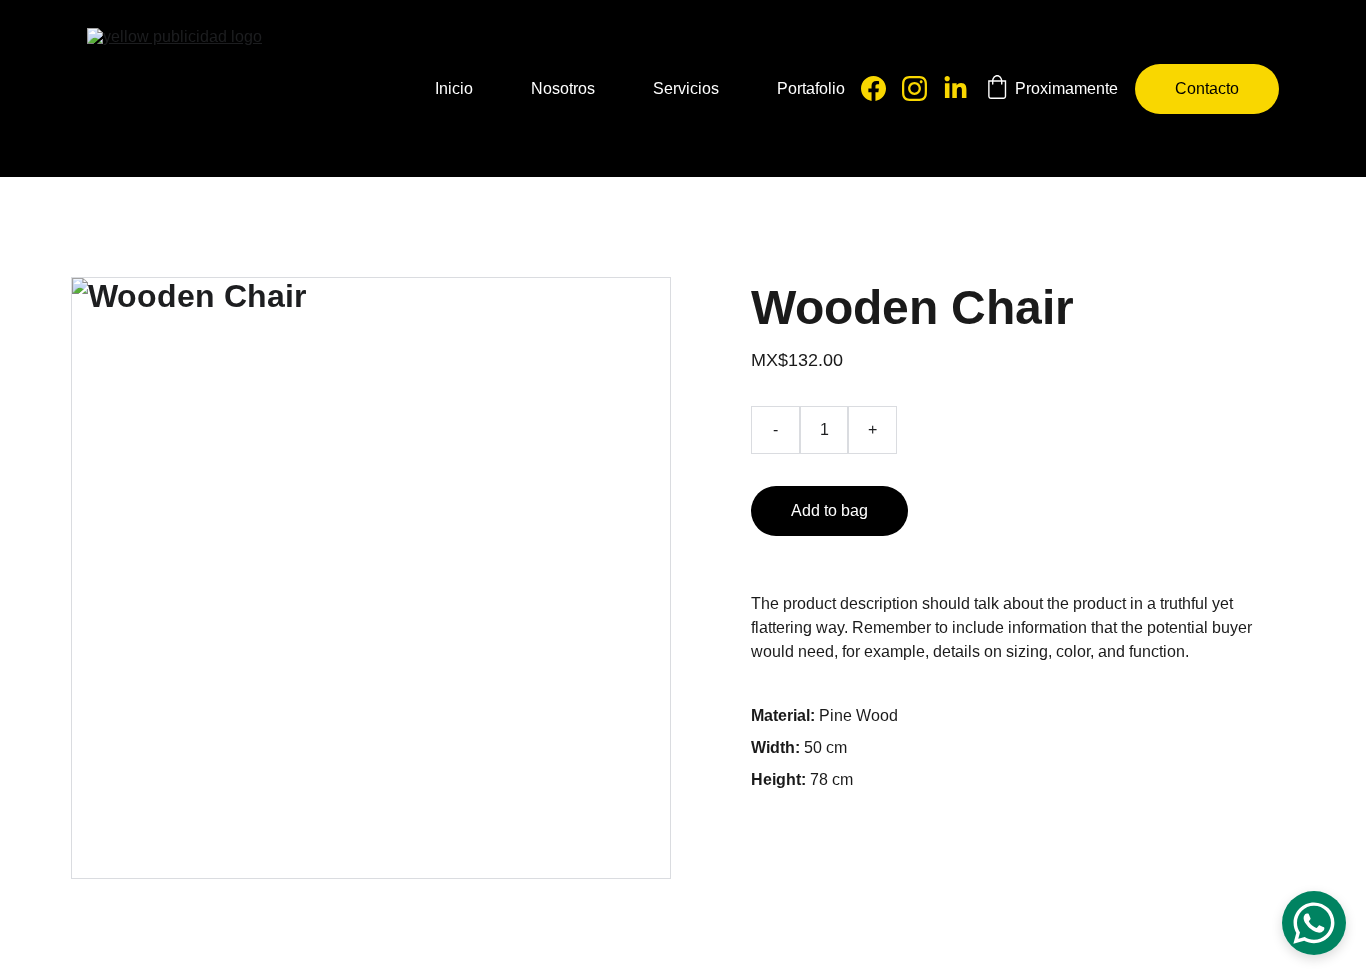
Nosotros (563, 88)
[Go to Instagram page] (922, 88)
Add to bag (829, 510)
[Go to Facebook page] (881, 88)
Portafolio (811, 88)
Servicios (686, 88)
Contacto (1207, 88)
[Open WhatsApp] (1314, 923)
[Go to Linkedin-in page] (955, 88)
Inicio (454, 88)
